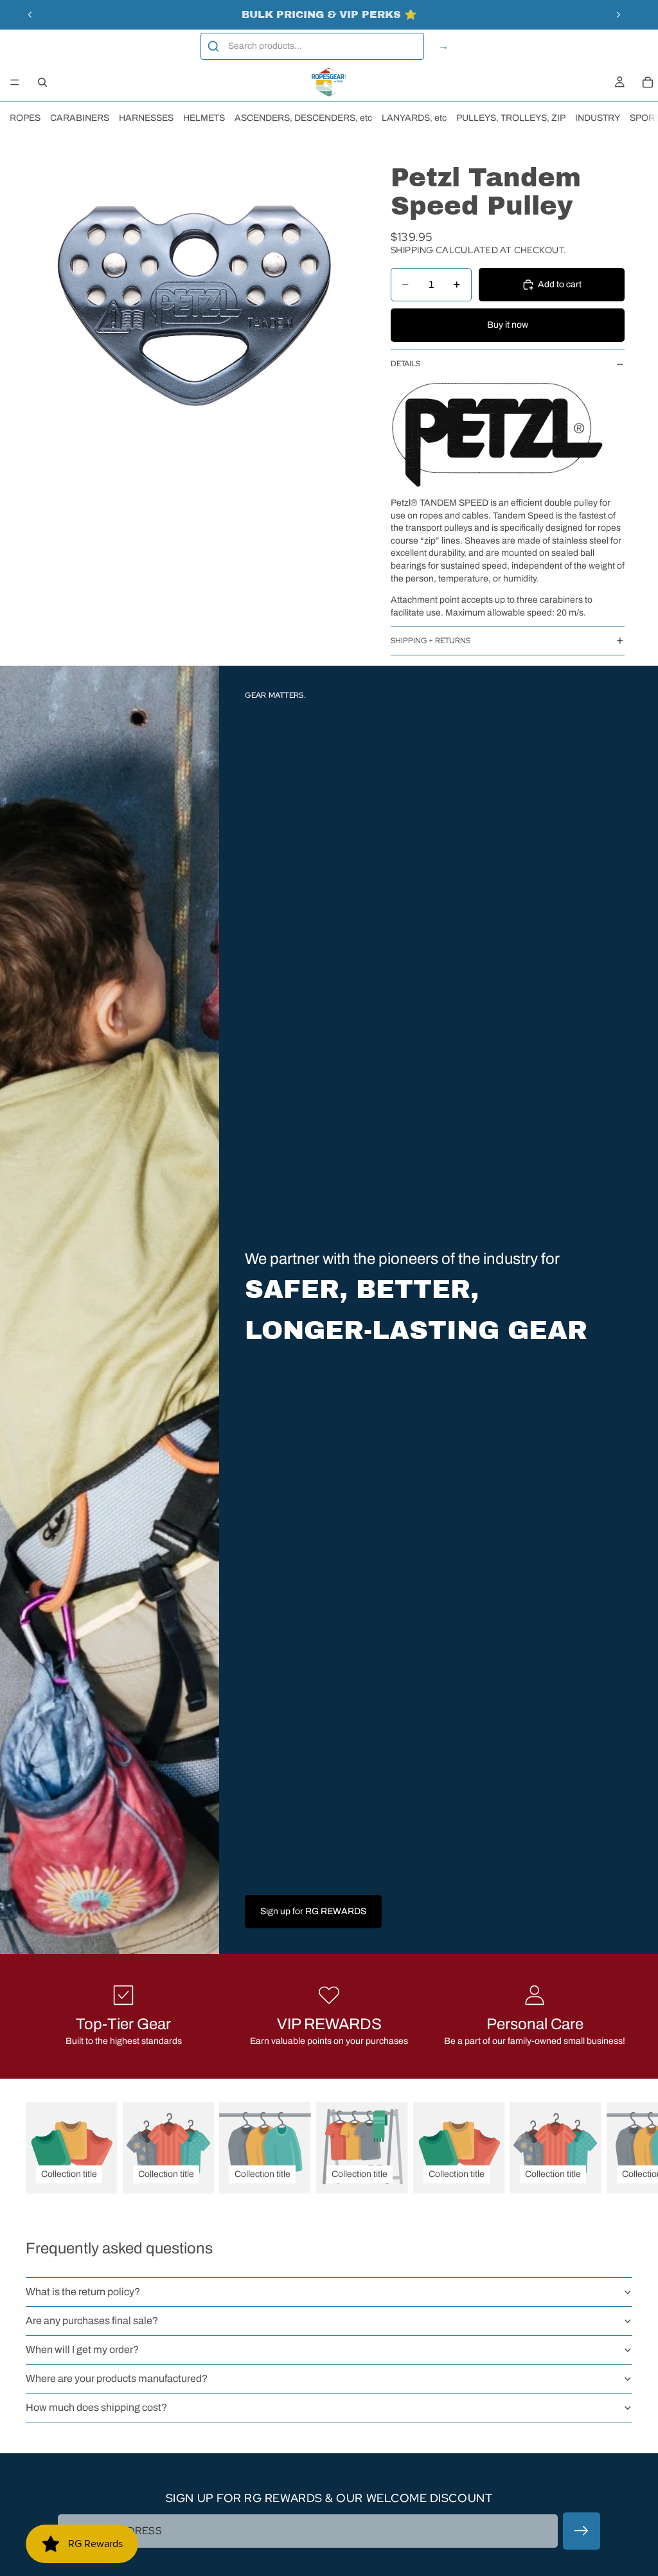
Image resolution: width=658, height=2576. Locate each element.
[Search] (42, 82)
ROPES (25, 118)
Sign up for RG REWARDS (313, 1911)
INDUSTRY (598, 118)
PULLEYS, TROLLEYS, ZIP (511, 118)
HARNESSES (146, 118)
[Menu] (15, 82)
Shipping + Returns (431, 641)
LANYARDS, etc (414, 118)
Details (405, 364)
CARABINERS (80, 118)
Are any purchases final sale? (92, 2321)
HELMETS (204, 118)
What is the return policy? (83, 2292)
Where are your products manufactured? (117, 2378)
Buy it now (508, 325)
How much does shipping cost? (96, 2407)
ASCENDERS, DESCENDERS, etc (303, 118)
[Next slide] (618, 15)
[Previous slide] (30, 15)
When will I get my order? (82, 2349)
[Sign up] (582, 2531)
